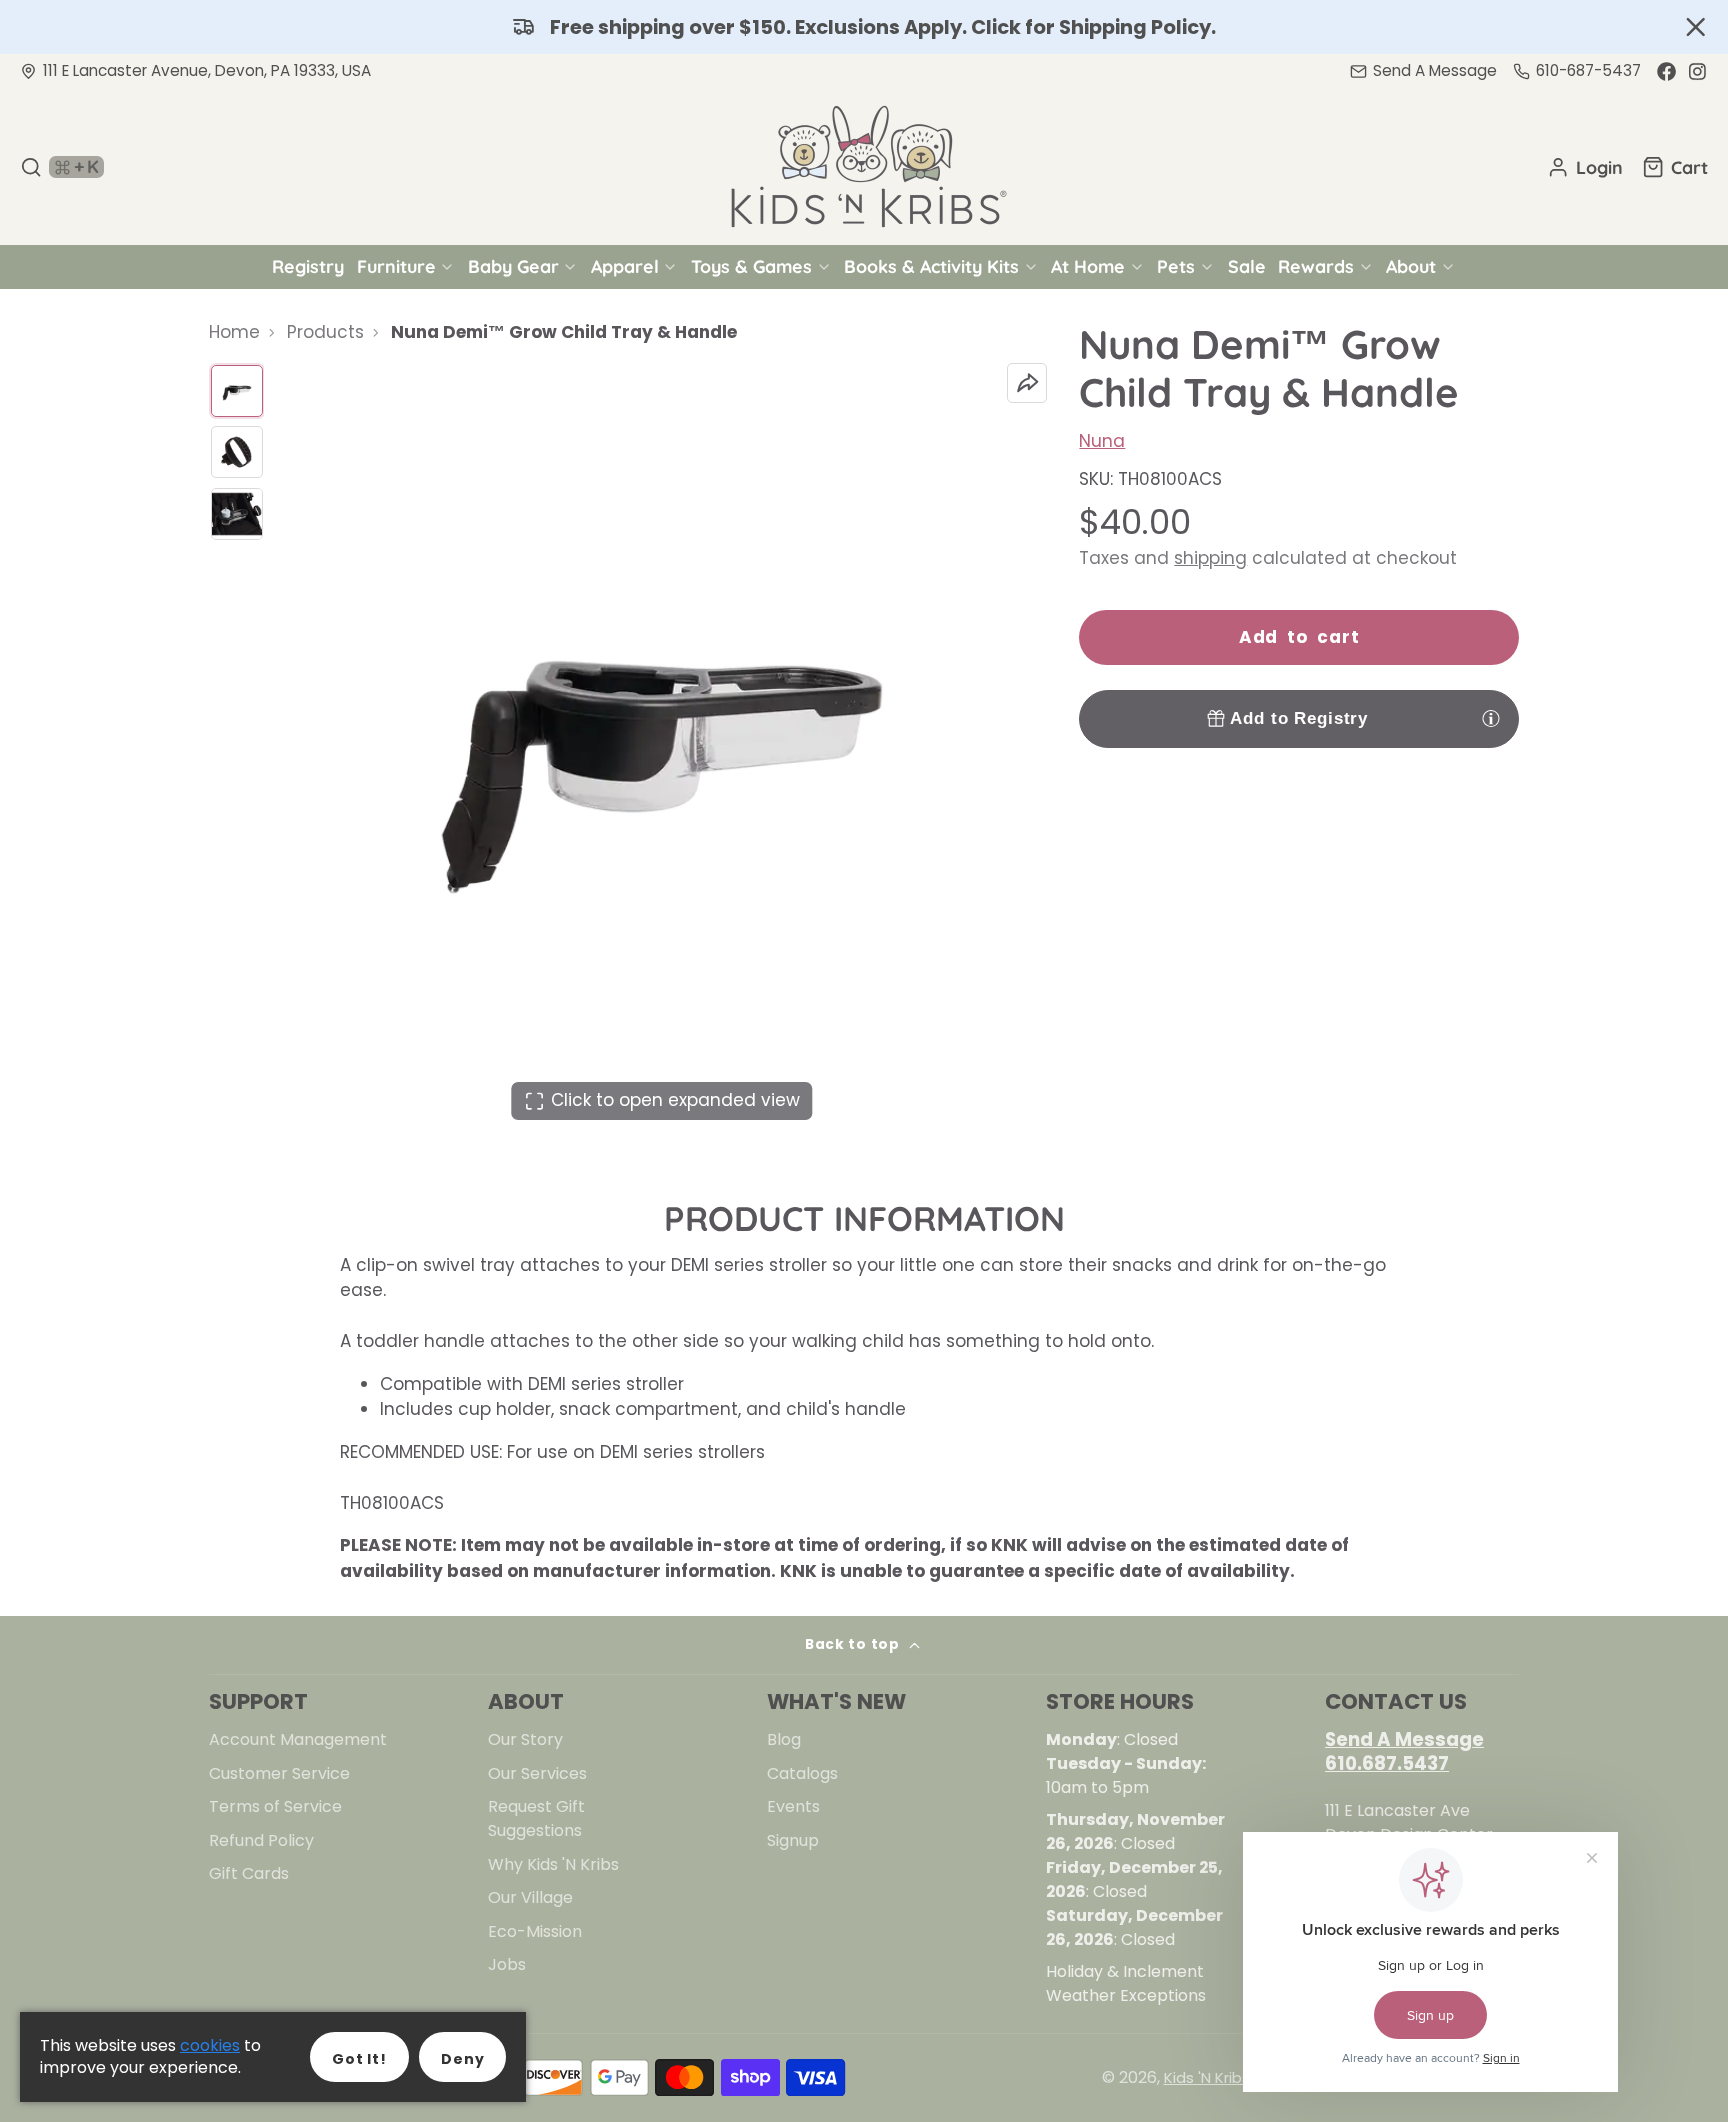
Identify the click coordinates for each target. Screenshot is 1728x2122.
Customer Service (279, 1773)
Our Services (537, 1773)
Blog (784, 1739)
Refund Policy (261, 1840)
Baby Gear (513, 266)
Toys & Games (751, 266)
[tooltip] (1491, 718)
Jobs (507, 1964)
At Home (1088, 266)
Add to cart (1299, 637)
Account (1585, 167)
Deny (462, 2059)
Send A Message (1404, 1739)
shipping (1210, 558)
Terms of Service (275, 1806)
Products (325, 332)
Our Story (525, 1739)
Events (793, 1806)
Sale (1247, 266)
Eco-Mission (535, 1931)
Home (234, 332)
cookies (210, 2045)
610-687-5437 (1588, 70)
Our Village (530, 1897)
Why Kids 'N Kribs (553, 1864)
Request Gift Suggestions (536, 1818)
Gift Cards (249, 1873)
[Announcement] (864, 27)
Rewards (1316, 266)
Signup (793, 1840)
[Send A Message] (1423, 71)
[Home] (864, 167)
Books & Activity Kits (931, 266)
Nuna (1102, 441)
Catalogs (802, 1773)
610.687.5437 (1387, 1763)
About (1411, 266)
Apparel (625, 266)
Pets (1176, 266)
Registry (308, 266)
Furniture (396, 266)
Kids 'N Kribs (1207, 2077)
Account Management (298, 1739)
